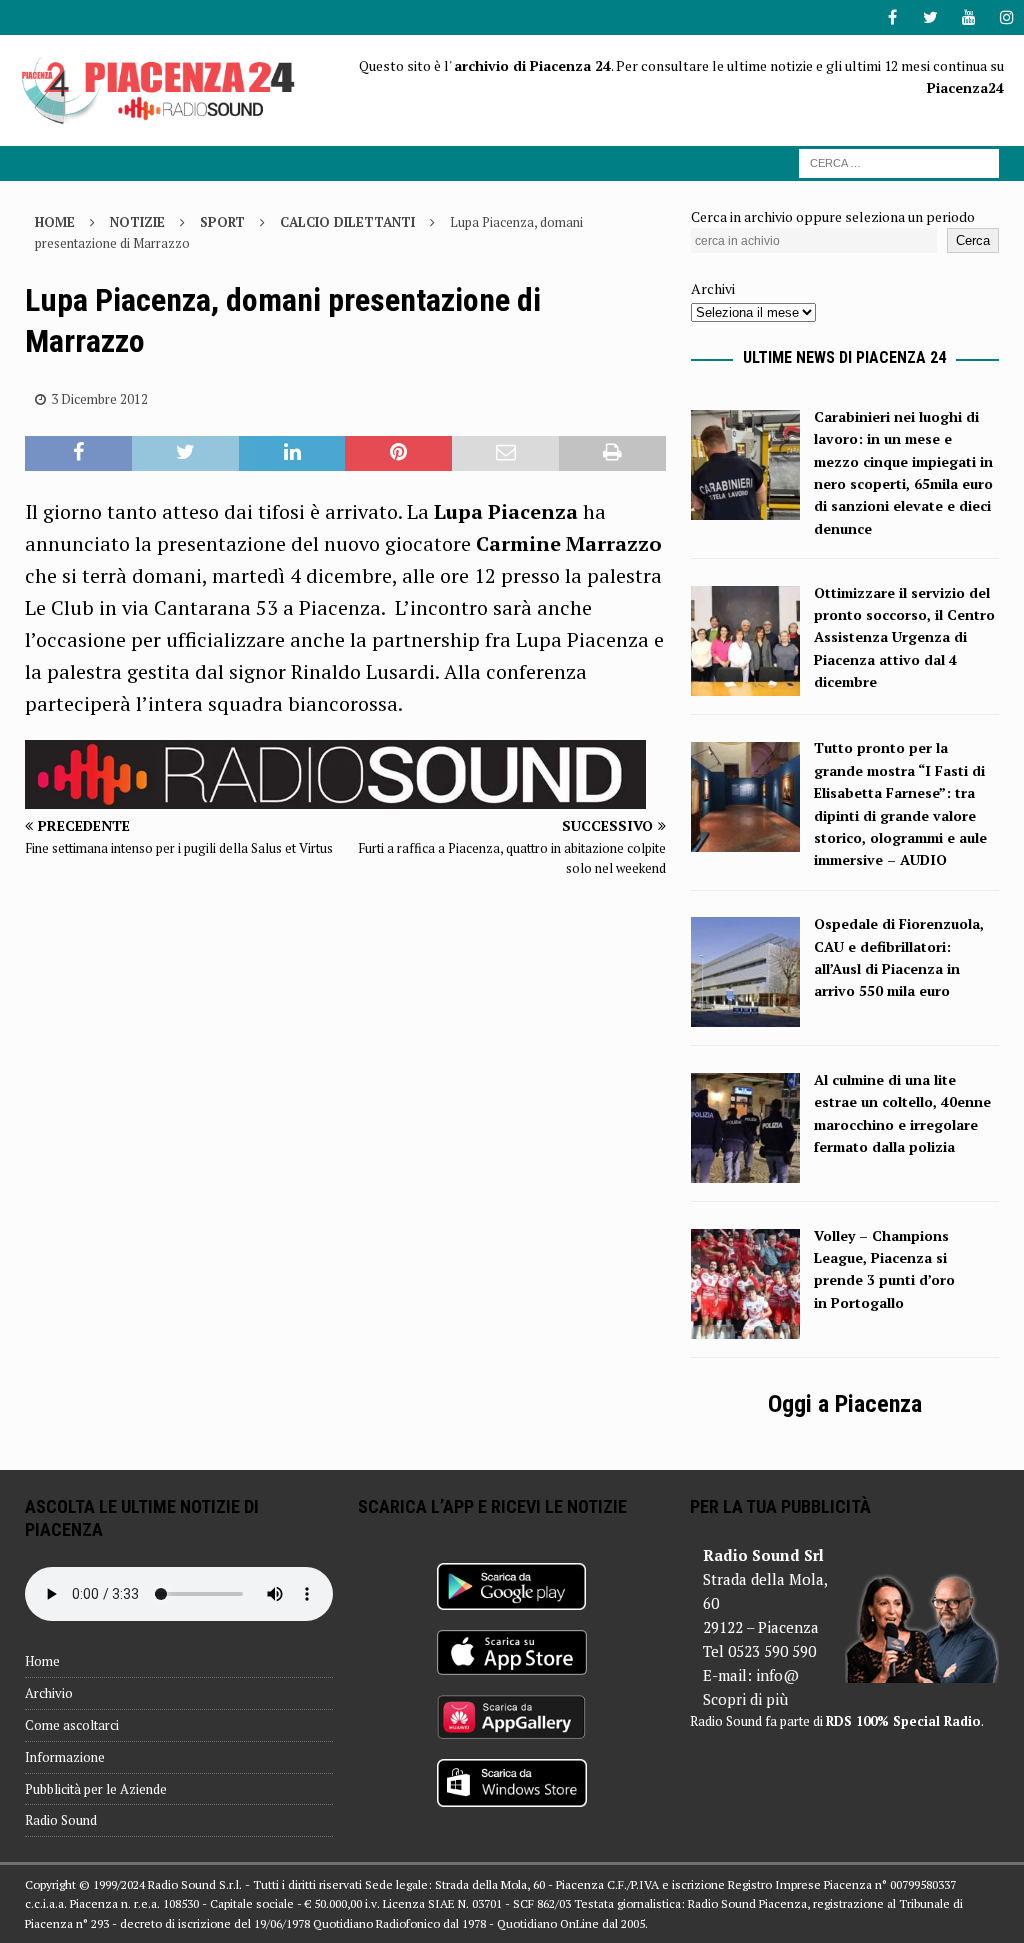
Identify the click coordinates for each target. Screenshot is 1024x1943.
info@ (777, 1675)
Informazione (65, 1757)
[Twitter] (930, 17)
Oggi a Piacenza (845, 1404)
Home (42, 1661)
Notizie (137, 222)
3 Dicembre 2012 (99, 399)
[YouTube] (968, 17)
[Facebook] (892, 17)
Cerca (973, 240)
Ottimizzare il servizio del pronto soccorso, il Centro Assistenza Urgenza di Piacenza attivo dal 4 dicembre (904, 637)
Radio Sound (61, 1820)
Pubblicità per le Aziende (96, 1789)
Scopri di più (745, 1699)
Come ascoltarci (72, 1725)
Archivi (713, 288)
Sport (222, 222)
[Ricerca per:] (899, 161)
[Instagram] (1006, 17)
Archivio (49, 1693)
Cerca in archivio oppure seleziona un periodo (833, 216)
